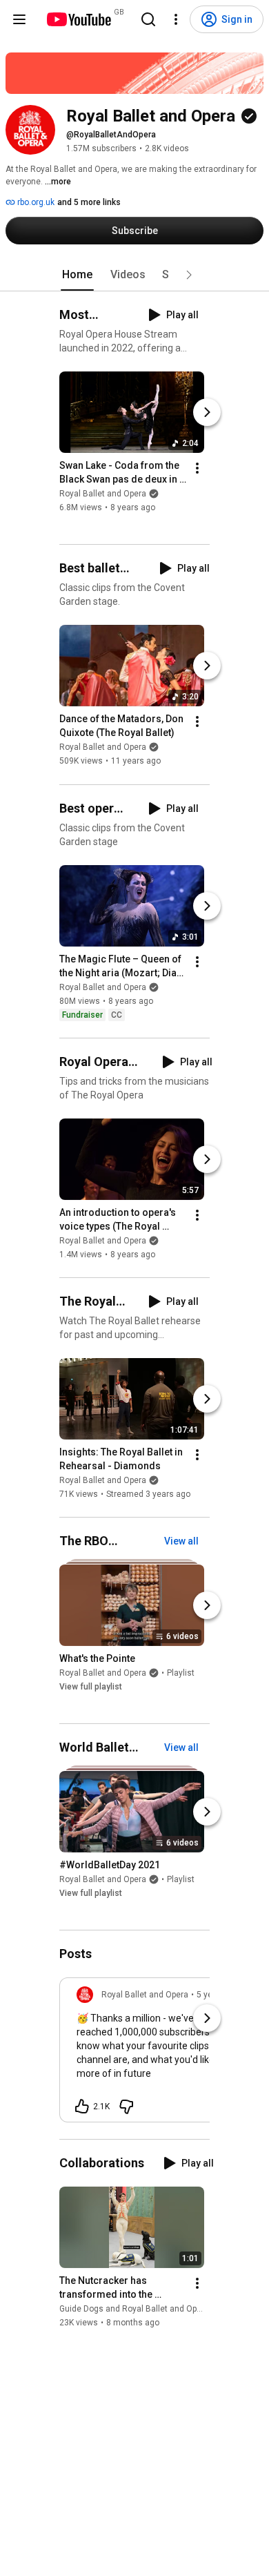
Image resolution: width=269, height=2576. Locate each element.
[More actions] (197, 468)
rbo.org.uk (35, 202)
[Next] (207, 412)
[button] (189, 275)
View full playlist (91, 1687)
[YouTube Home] (78, 19)
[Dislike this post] (126, 2107)
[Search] (148, 19)
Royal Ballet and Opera (103, 494)
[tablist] (134, 275)
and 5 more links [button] (89, 202)
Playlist (181, 1673)
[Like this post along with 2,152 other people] (82, 2107)
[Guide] (19, 19)
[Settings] (176, 19)
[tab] (77, 275)
